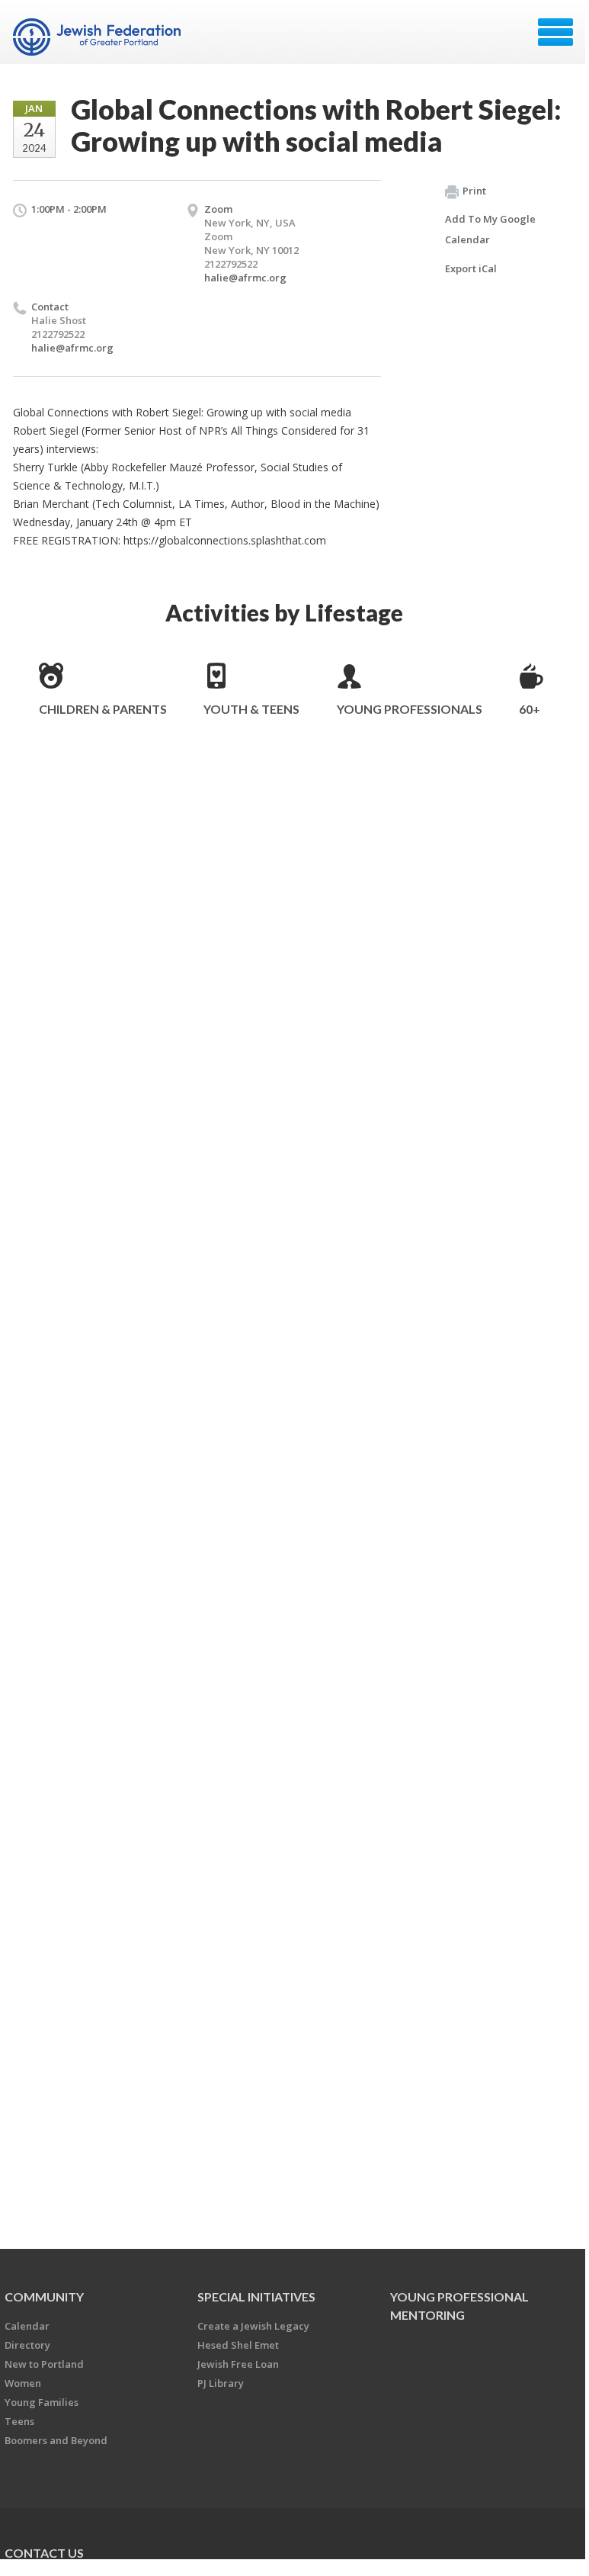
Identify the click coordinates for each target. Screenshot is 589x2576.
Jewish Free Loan (238, 2364)
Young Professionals (410, 709)
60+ (530, 709)
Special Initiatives (256, 2297)
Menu (555, 32)
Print (474, 191)
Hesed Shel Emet (238, 2345)
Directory (27, 2345)
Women (23, 2383)
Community (44, 2297)
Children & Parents (103, 709)
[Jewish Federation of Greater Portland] (99, 37)
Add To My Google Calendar (490, 229)
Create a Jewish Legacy (253, 2326)
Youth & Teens (251, 709)
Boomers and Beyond (56, 2440)
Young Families (42, 2402)
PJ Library (221, 2383)
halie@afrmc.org (245, 278)
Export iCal (471, 268)
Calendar (27, 2326)
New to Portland (44, 2364)
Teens (19, 2421)
